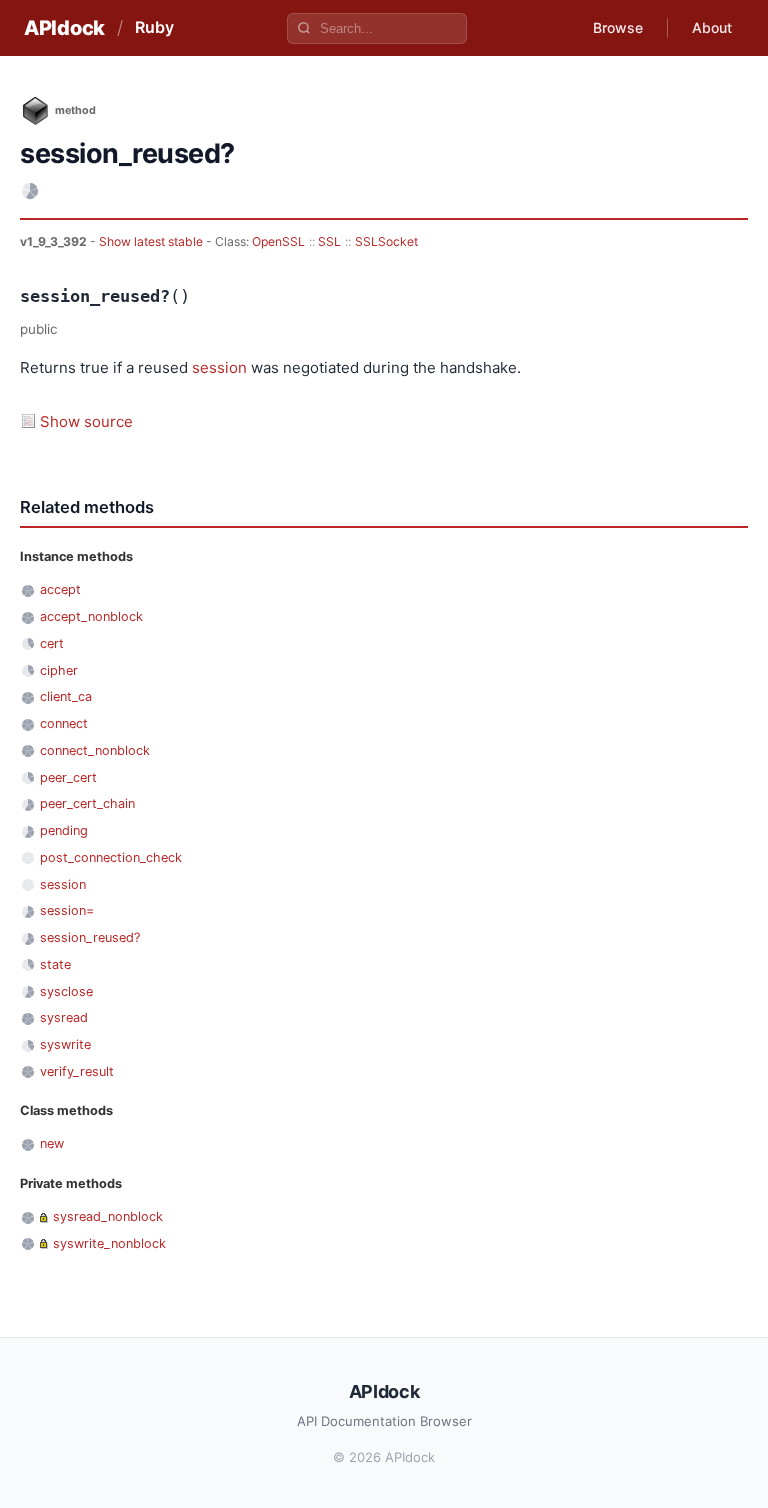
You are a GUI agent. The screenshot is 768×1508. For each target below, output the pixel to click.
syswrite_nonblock (109, 1243)
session (219, 367)
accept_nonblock (91, 616)
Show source (86, 421)
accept (60, 589)
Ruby (154, 27)
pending (64, 830)
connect (64, 723)
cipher (59, 670)
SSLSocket (386, 241)
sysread (64, 1017)
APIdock (64, 28)
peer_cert (68, 777)
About (712, 27)
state (55, 964)
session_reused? (90, 937)
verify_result (77, 1071)
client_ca (66, 696)
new (52, 1143)
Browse (618, 27)
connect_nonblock (95, 750)
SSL (329, 241)
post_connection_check (111, 857)
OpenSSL (278, 241)
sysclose (66, 991)
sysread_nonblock (108, 1216)
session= (67, 910)
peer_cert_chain (87, 803)
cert (52, 643)
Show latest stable (152, 241)
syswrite (65, 1044)
